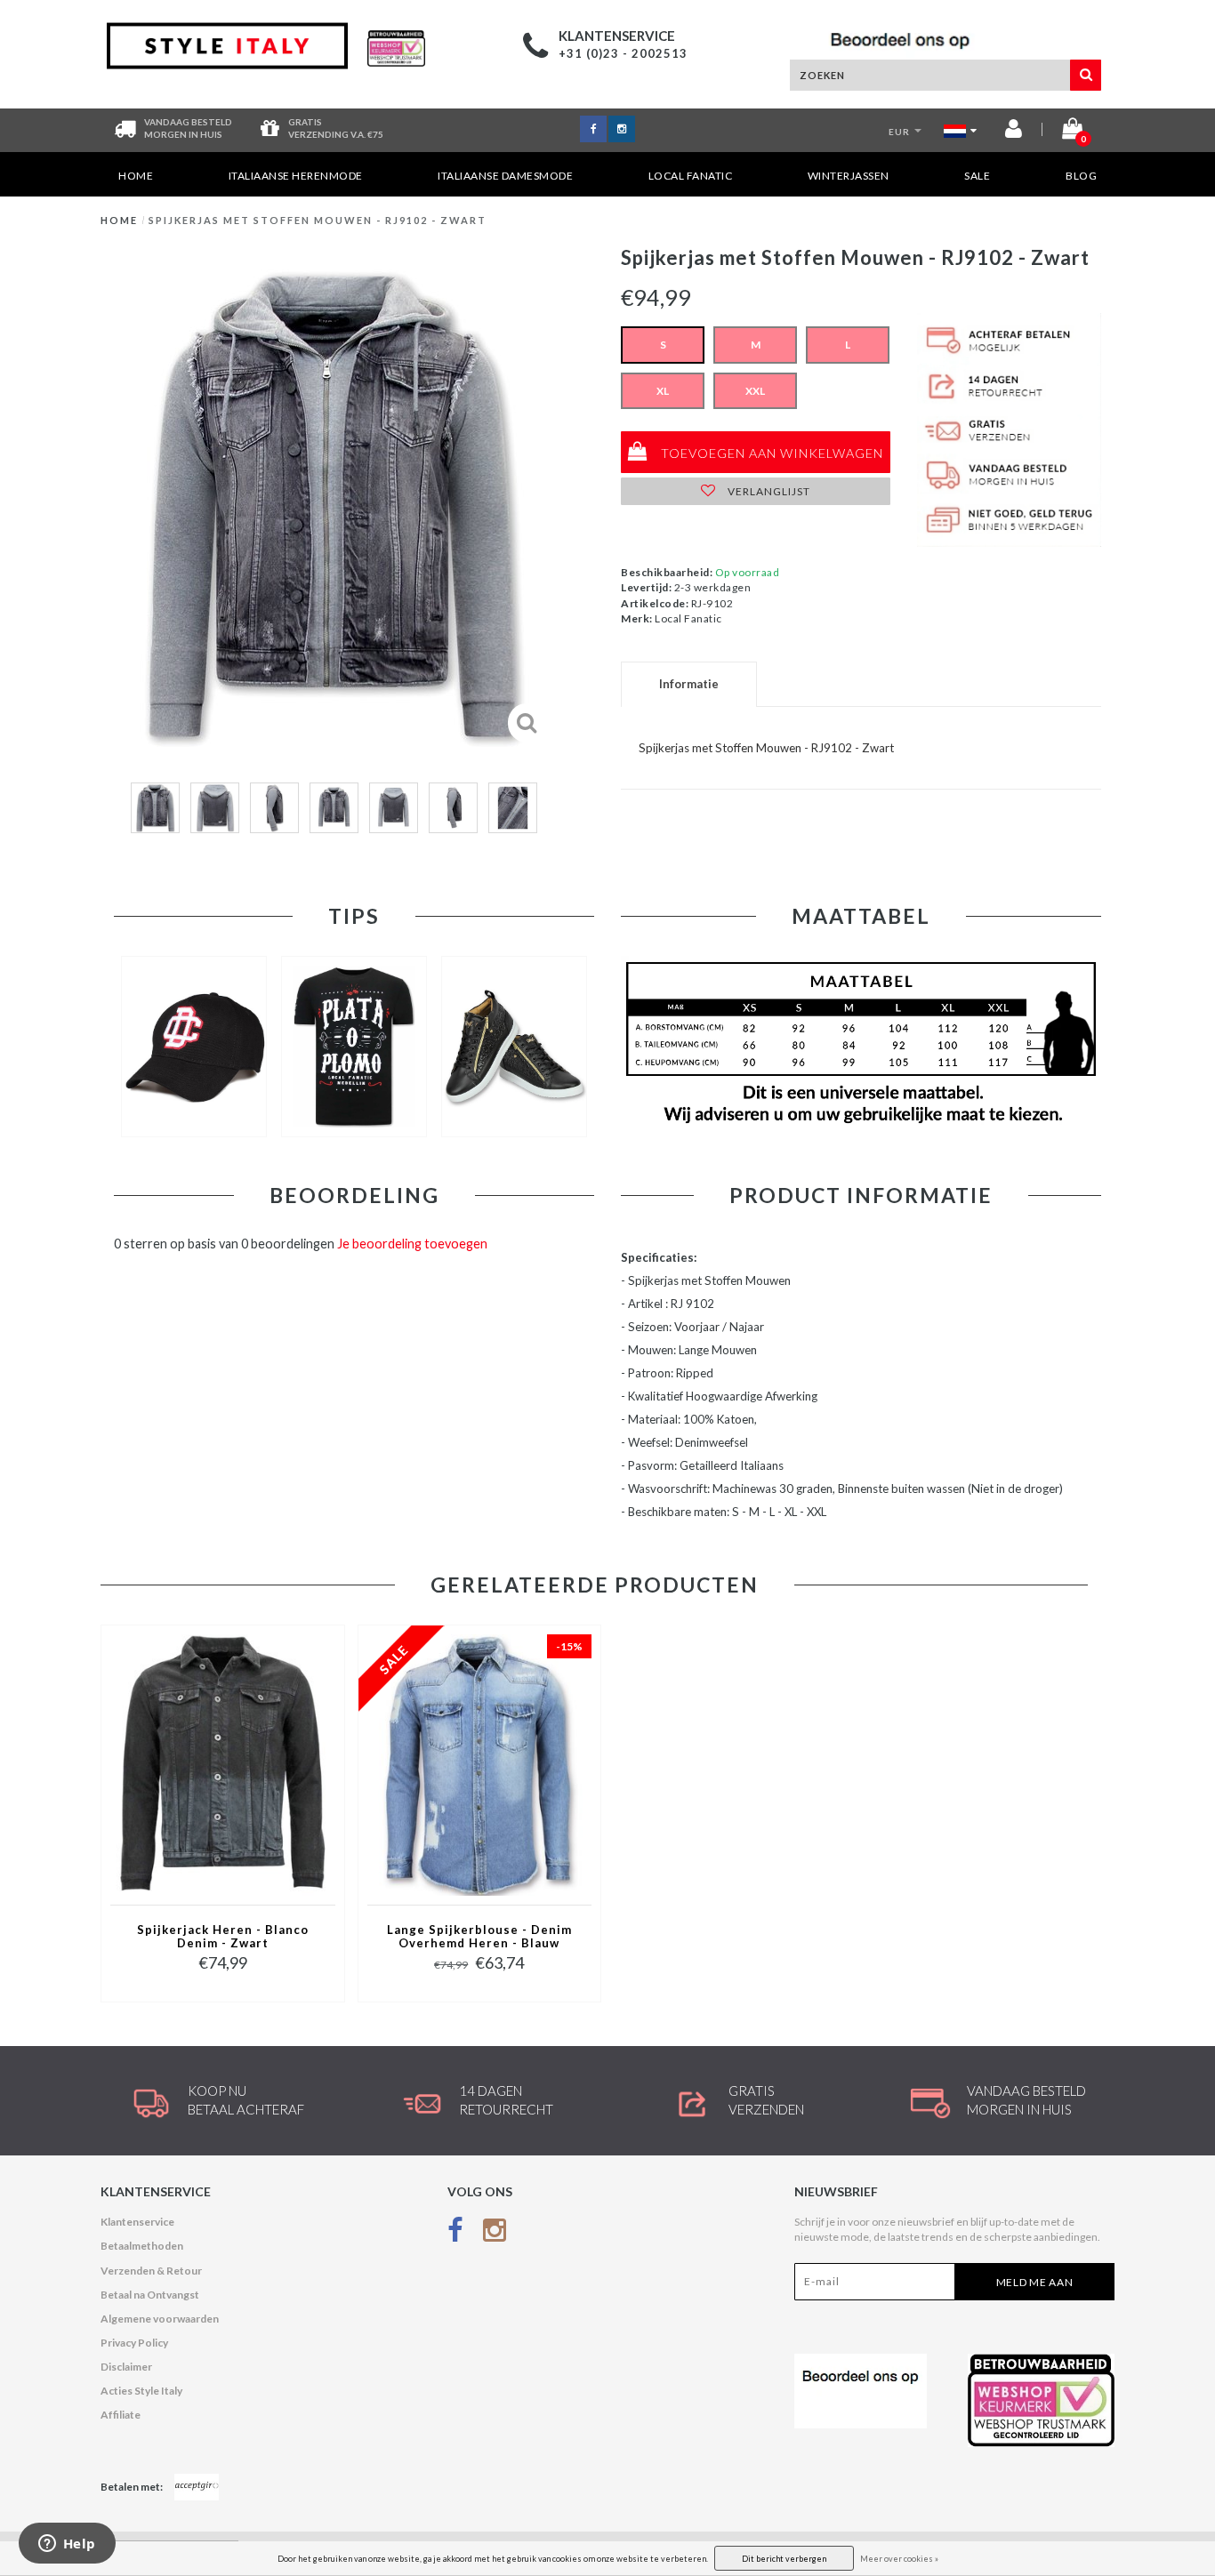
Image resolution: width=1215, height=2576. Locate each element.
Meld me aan (1035, 2282)
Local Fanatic (691, 176)
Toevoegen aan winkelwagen (770, 453)
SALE (977, 176)
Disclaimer (126, 2367)
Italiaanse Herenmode (296, 176)
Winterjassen (849, 176)
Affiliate (121, 2415)
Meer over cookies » (899, 2559)
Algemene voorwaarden (160, 2319)
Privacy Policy (134, 2343)
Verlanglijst (768, 491)
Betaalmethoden (142, 2246)
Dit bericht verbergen (784, 2559)
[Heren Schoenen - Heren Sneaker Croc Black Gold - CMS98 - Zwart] (514, 1047)
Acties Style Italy (141, 2391)
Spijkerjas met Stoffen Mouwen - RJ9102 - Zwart (318, 220)
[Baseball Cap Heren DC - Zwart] (194, 1047)
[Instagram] (495, 2233)
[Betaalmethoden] (197, 2487)
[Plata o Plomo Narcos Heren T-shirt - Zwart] (354, 1047)
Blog (1081, 176)
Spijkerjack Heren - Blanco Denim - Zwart (223, 1937)
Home (136, 176)
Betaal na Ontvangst (150, 2295)
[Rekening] (1014, 132)
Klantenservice (137, 2222)
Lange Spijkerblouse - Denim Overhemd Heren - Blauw (479, 1937)
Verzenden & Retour (151, 2271)
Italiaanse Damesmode (505, 176)
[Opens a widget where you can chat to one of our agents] (67, 2545)
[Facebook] (455, 2233)
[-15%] (479, 1764)
